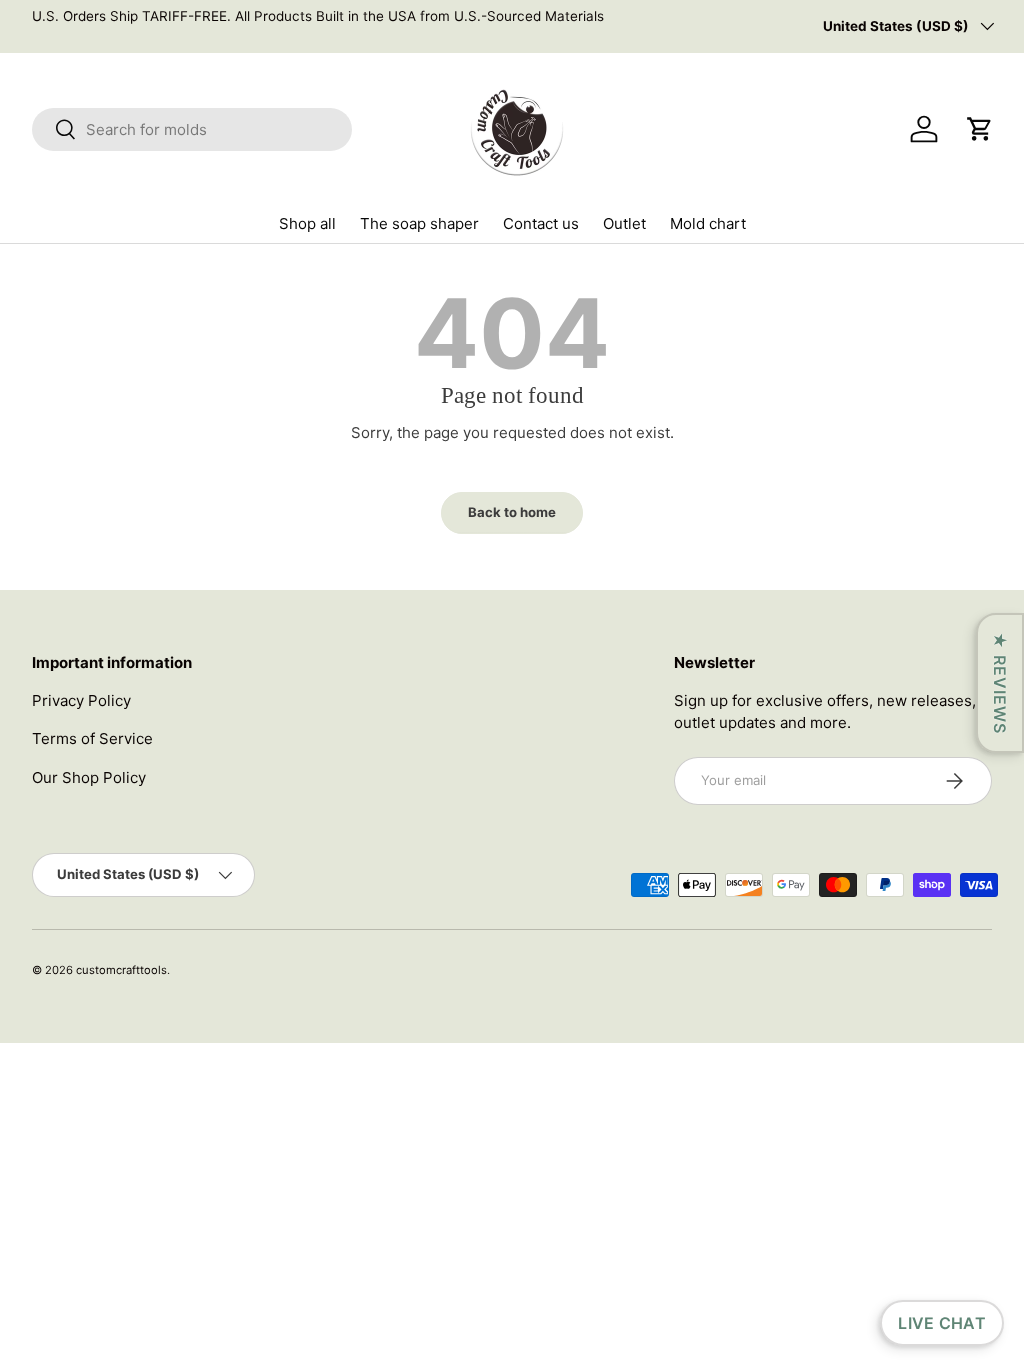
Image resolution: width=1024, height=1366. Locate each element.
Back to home (512, 512)
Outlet (624, 223)
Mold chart (708, 223)
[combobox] (192, 129)
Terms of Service (92, 738)
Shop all (307, 223)
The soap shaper (419, 223)
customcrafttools (121, 970)
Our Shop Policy (89, 777)
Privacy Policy (81, 700)
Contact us (541, 223)
